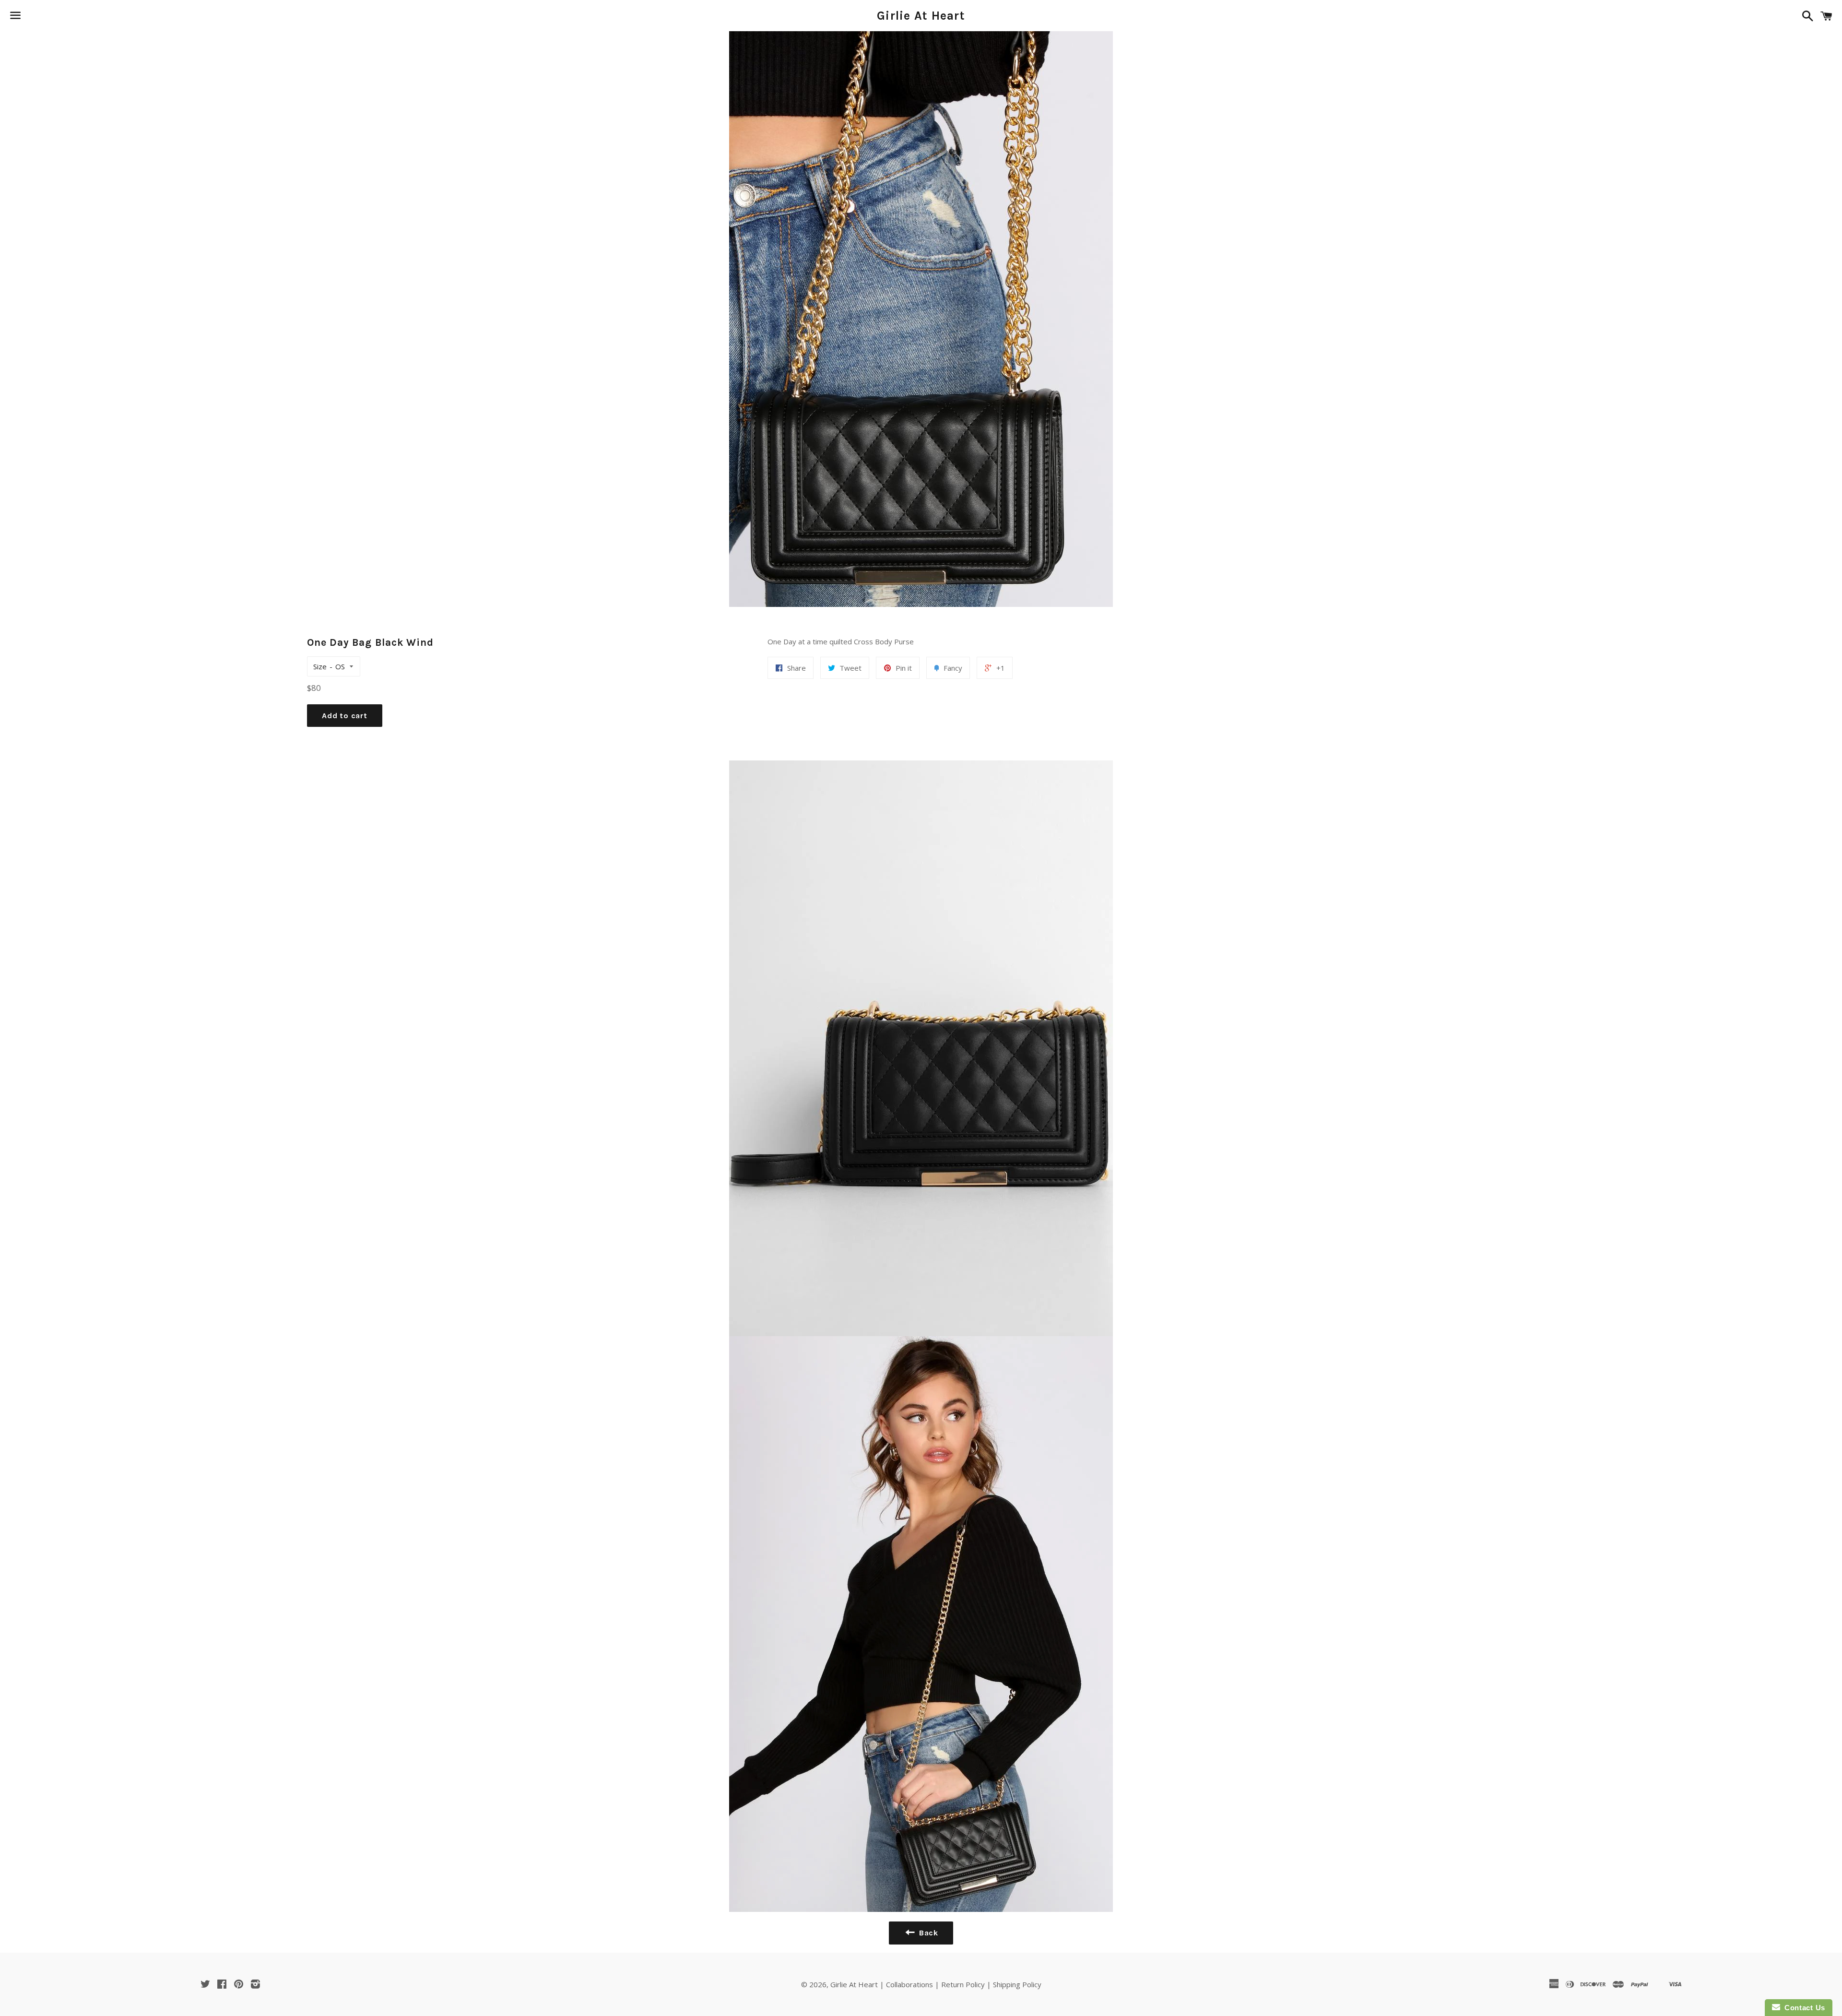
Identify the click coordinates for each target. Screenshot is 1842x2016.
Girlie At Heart (921, 16)
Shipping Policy (1017, 1984)
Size (320, 666)
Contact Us (1803, 2008)
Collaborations (909, 1984)
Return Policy (963, 1984)
